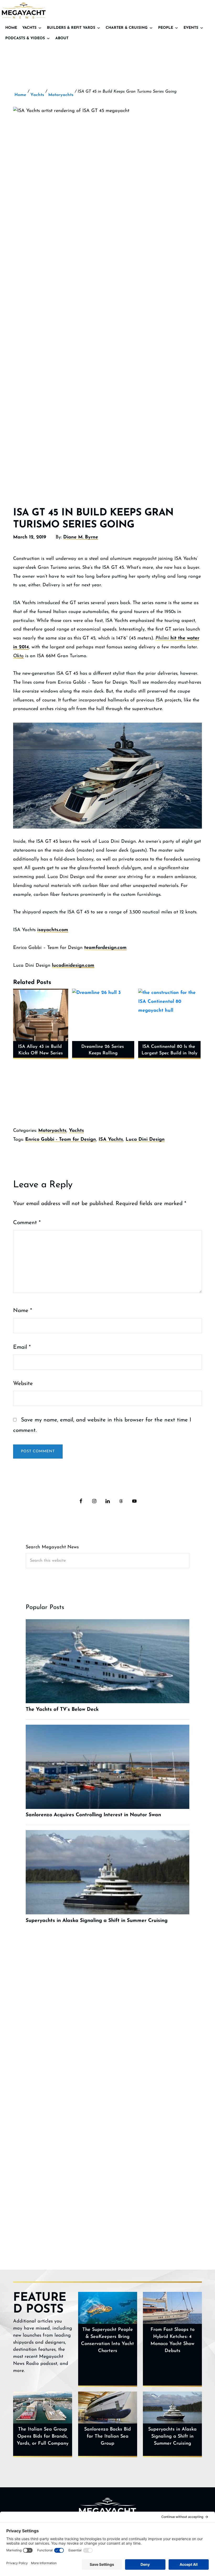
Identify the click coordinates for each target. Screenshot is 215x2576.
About (62, 38)
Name (23, 1311)
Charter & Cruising (127, 28)
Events (191, 28)
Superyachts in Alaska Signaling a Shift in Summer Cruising (172, 2437)
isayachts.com (53, 930)
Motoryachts (52, 1131)
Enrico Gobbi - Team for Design (61, 1140)
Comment (27, 1223)
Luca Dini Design (145, 1140)
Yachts (29, 28)
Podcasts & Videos (25, 38)
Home (11, 28)
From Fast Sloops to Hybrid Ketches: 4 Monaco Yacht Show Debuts (173, 2340)
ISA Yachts (111, 1140)
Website (23, 1384)
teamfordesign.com (105, 948)
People (166, 28)
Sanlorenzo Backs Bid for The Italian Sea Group (107, 2437)
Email (22, 1347)
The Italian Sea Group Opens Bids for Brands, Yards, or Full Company (43, 2437)
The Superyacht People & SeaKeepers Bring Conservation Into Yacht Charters (107, 2340)
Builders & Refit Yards (71, 28)
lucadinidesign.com (73, 966)
